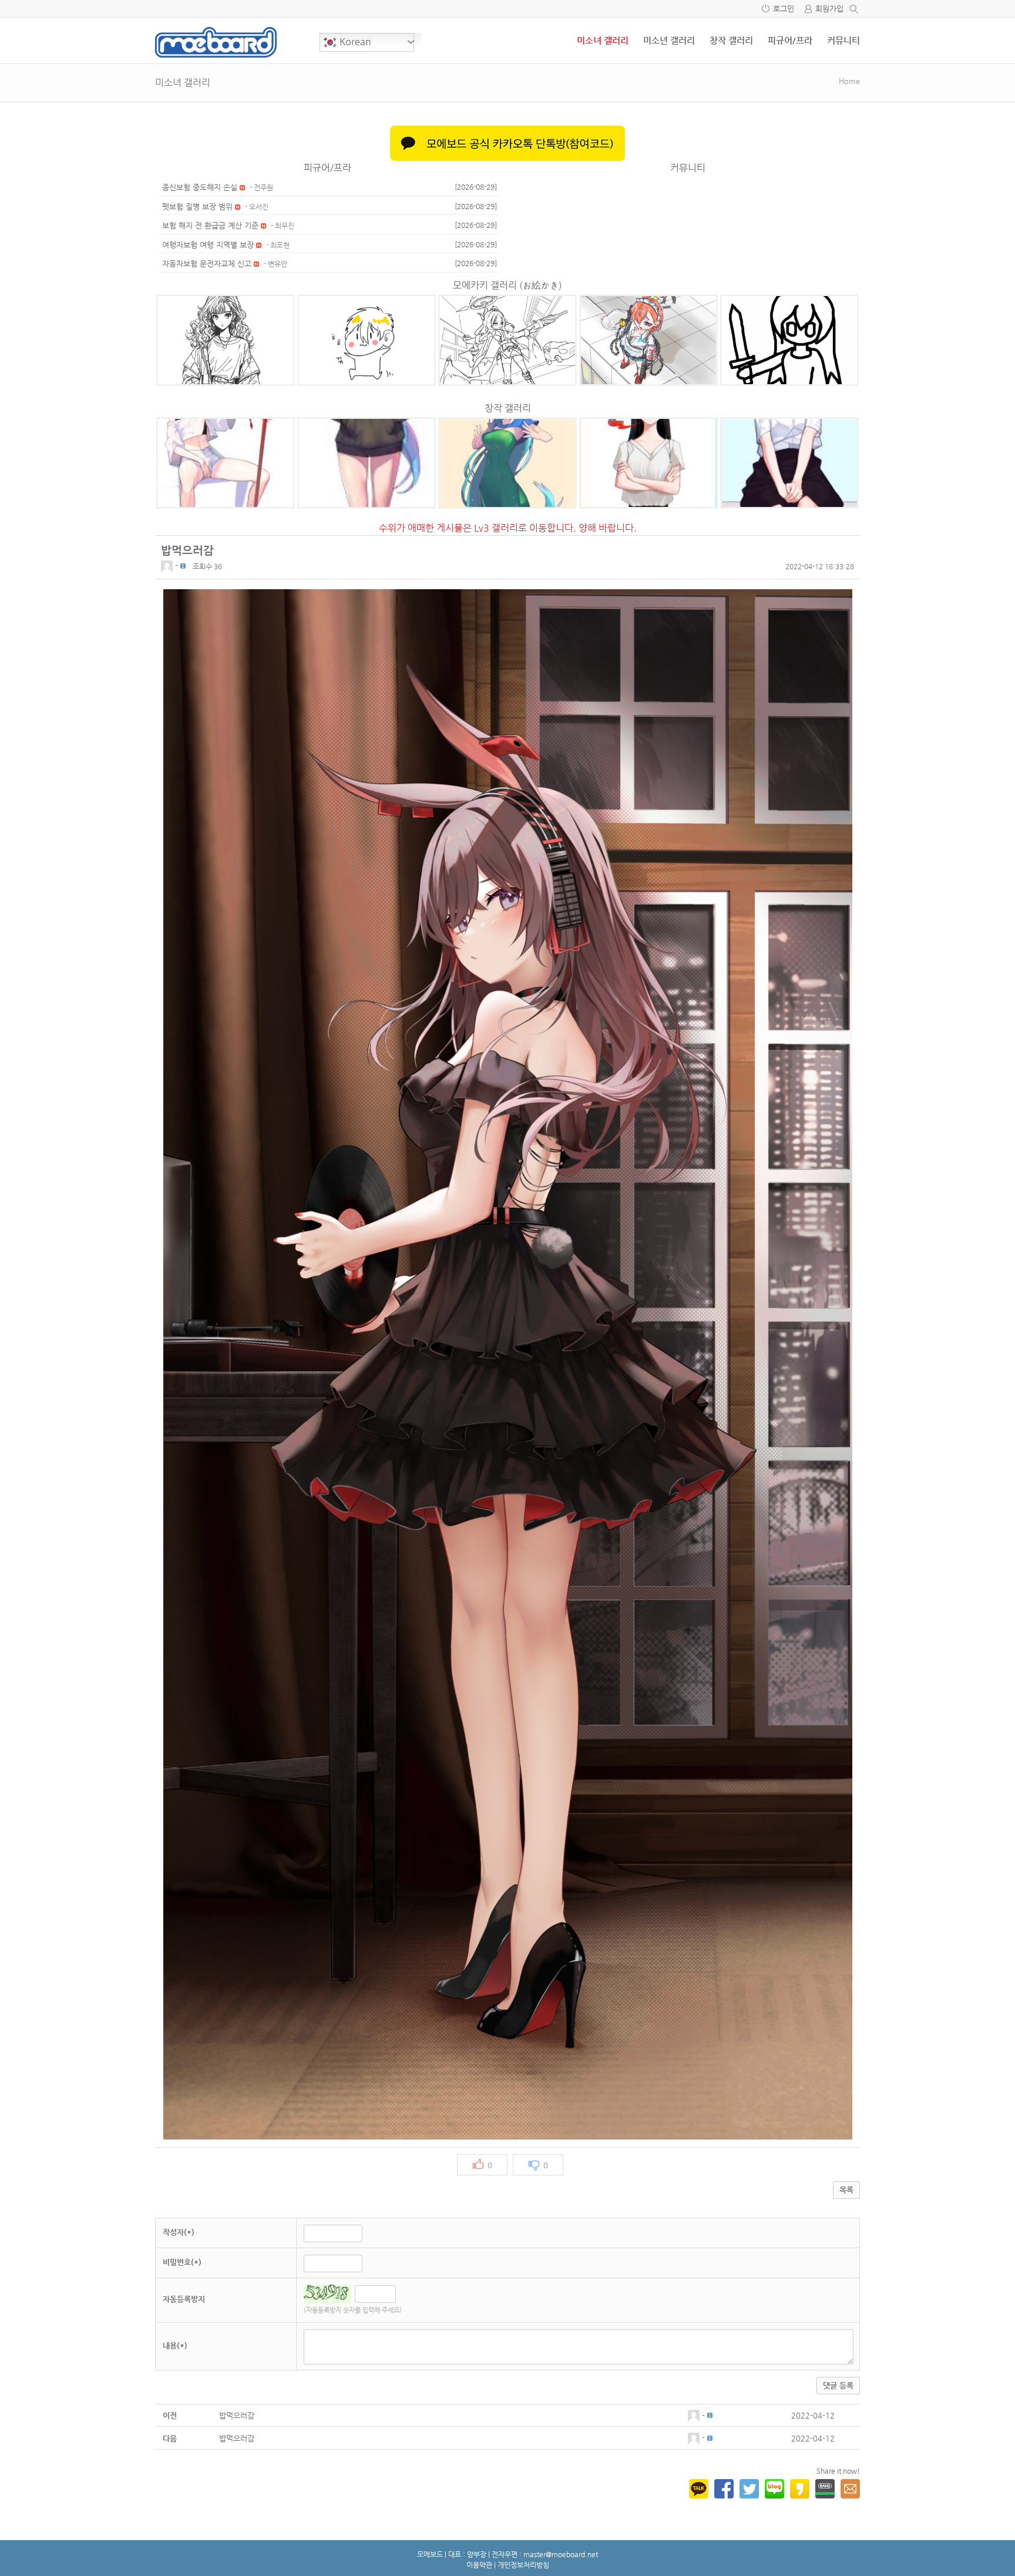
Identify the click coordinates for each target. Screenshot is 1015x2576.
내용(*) (175, 2345)
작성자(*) (179, 2232)
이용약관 (479, 2565)
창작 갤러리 (731, 40)
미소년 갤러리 (669, 40)
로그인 (784, 9)
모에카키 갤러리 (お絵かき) (508, 285)
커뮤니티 (843, 40)
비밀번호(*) (182, 2262)
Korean (354, 41)
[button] (168, 565)
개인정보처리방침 (523, 2565)
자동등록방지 (184, 2299)
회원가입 (829, 9)
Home (849, 81)
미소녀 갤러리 (603, 40)
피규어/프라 (790, 40)
